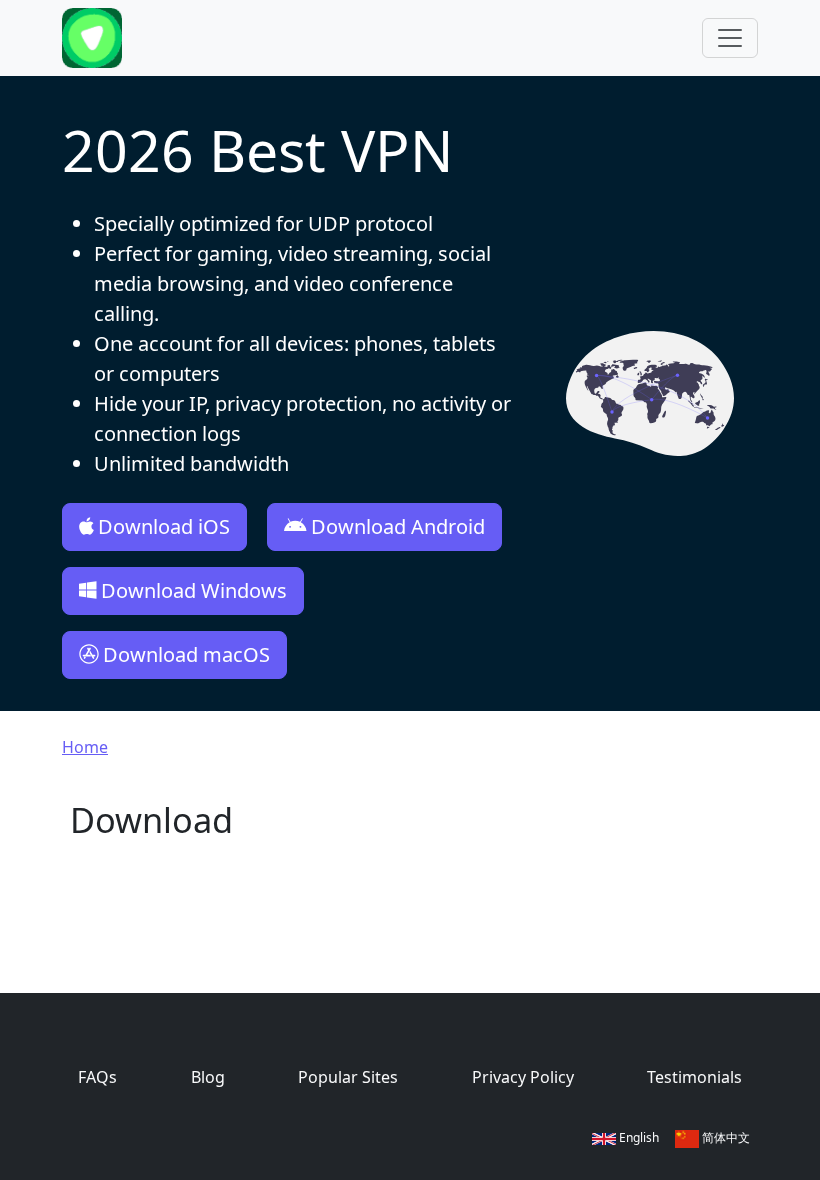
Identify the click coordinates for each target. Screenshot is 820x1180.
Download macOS (186, 654)
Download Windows (194, 590)
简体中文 (724, 1137)
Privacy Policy (523, 1077)
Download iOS (164, 526)
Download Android (398, 526)
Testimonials (694, 1077)
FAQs (97, 1077)
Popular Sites (348, 1077)
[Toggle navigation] (730, 38)
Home (85, 747)
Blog (208, 1077)
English (637, 1137)
